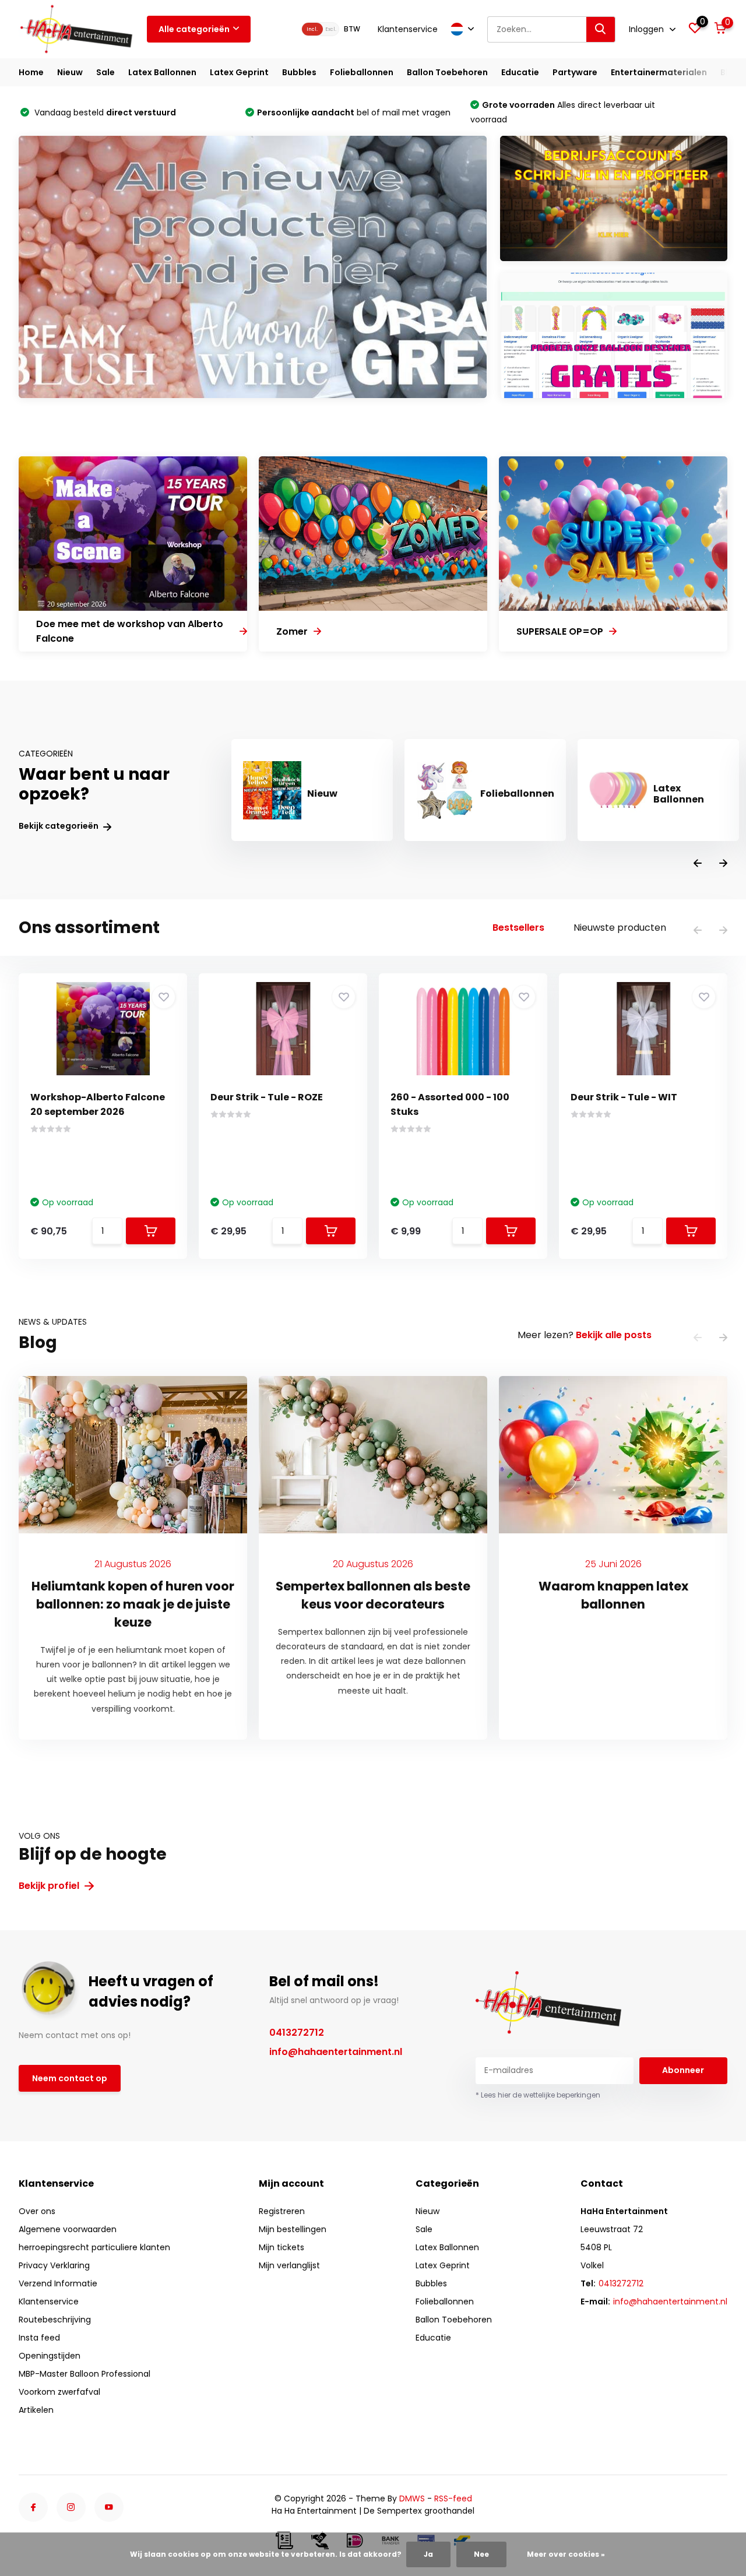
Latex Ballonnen (162, 72)
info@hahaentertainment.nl (336, 2052)
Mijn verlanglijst (289, 2265)
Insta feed (39, 2338)
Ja (428, 2554)
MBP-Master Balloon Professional (85, 2374)
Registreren (282, 2211)
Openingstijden (50, 2356)
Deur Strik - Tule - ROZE (267, 1097)
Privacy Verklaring (54, 2265)
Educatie (520, 72)
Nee (481, 2554)
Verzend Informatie (58, 2283)
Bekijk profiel (50, 1886)
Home (31, 72)
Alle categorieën (194, 29)
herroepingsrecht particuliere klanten (94, 2247)
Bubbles (299, 72)
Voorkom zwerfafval (59, 2392)
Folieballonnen (362, 72)
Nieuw (70, 72)
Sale (105, 72)
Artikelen (36, 2410)
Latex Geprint (239, 72)
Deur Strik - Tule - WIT (624, 1097)
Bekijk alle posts (614, 1335)
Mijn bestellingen (293, 2229)
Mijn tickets (281, 2247)
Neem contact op (70, 2078)
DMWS (412, 2498)
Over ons (37, 2211)
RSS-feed (453, 2498)
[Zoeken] (601, 29)
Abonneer (683, 2070)
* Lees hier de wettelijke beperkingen (538, 2095)
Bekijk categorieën (59, 826)
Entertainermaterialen (659, 72)
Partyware (575, 72)
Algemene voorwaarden (68, 2229)
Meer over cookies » (566, 2554)
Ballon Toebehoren (447, 72)
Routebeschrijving (55, 2320)
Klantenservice (408, 29)
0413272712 (297, 2033)
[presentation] (698, 864)
